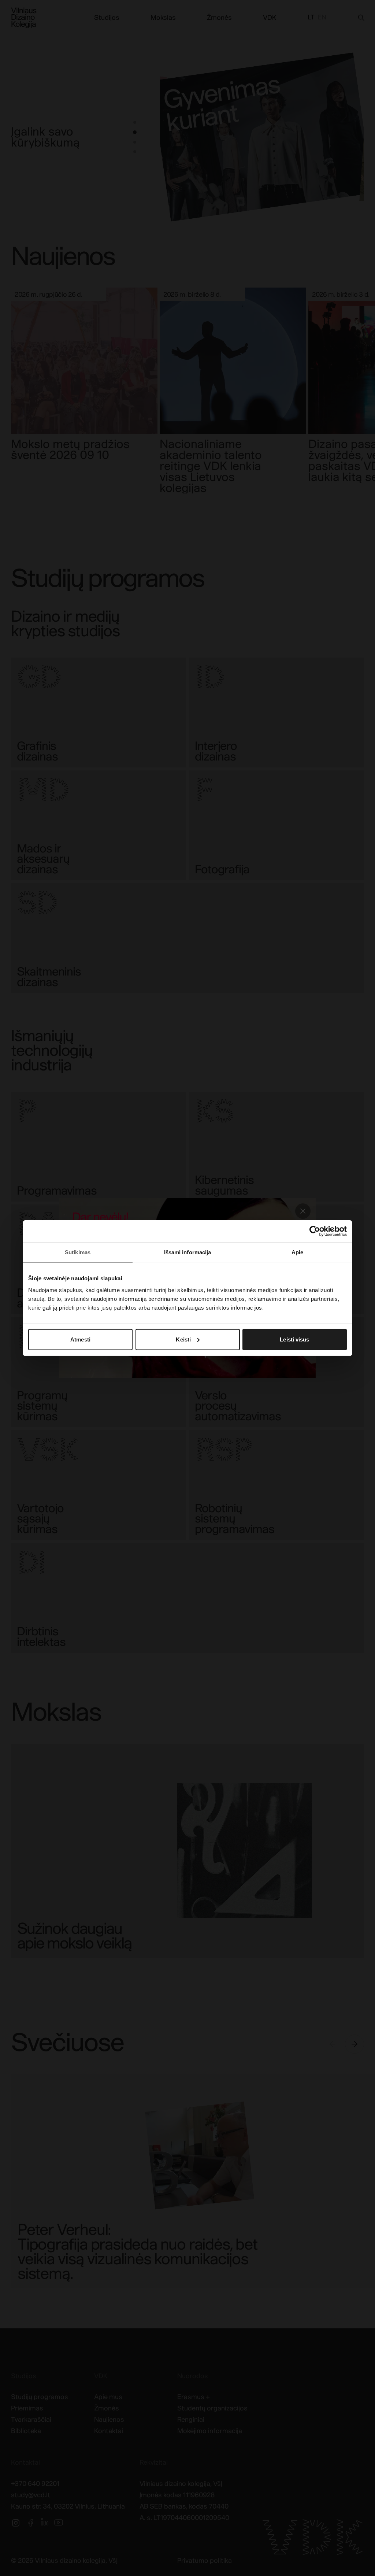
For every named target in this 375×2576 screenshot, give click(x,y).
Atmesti (80, 1339)
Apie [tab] (297, 1252)
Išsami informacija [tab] (188, 1252)
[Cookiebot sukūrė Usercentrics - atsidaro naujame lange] (315, 1231)
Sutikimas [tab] (78, 1252)
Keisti (183, 1339)
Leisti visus (294, 1339)
